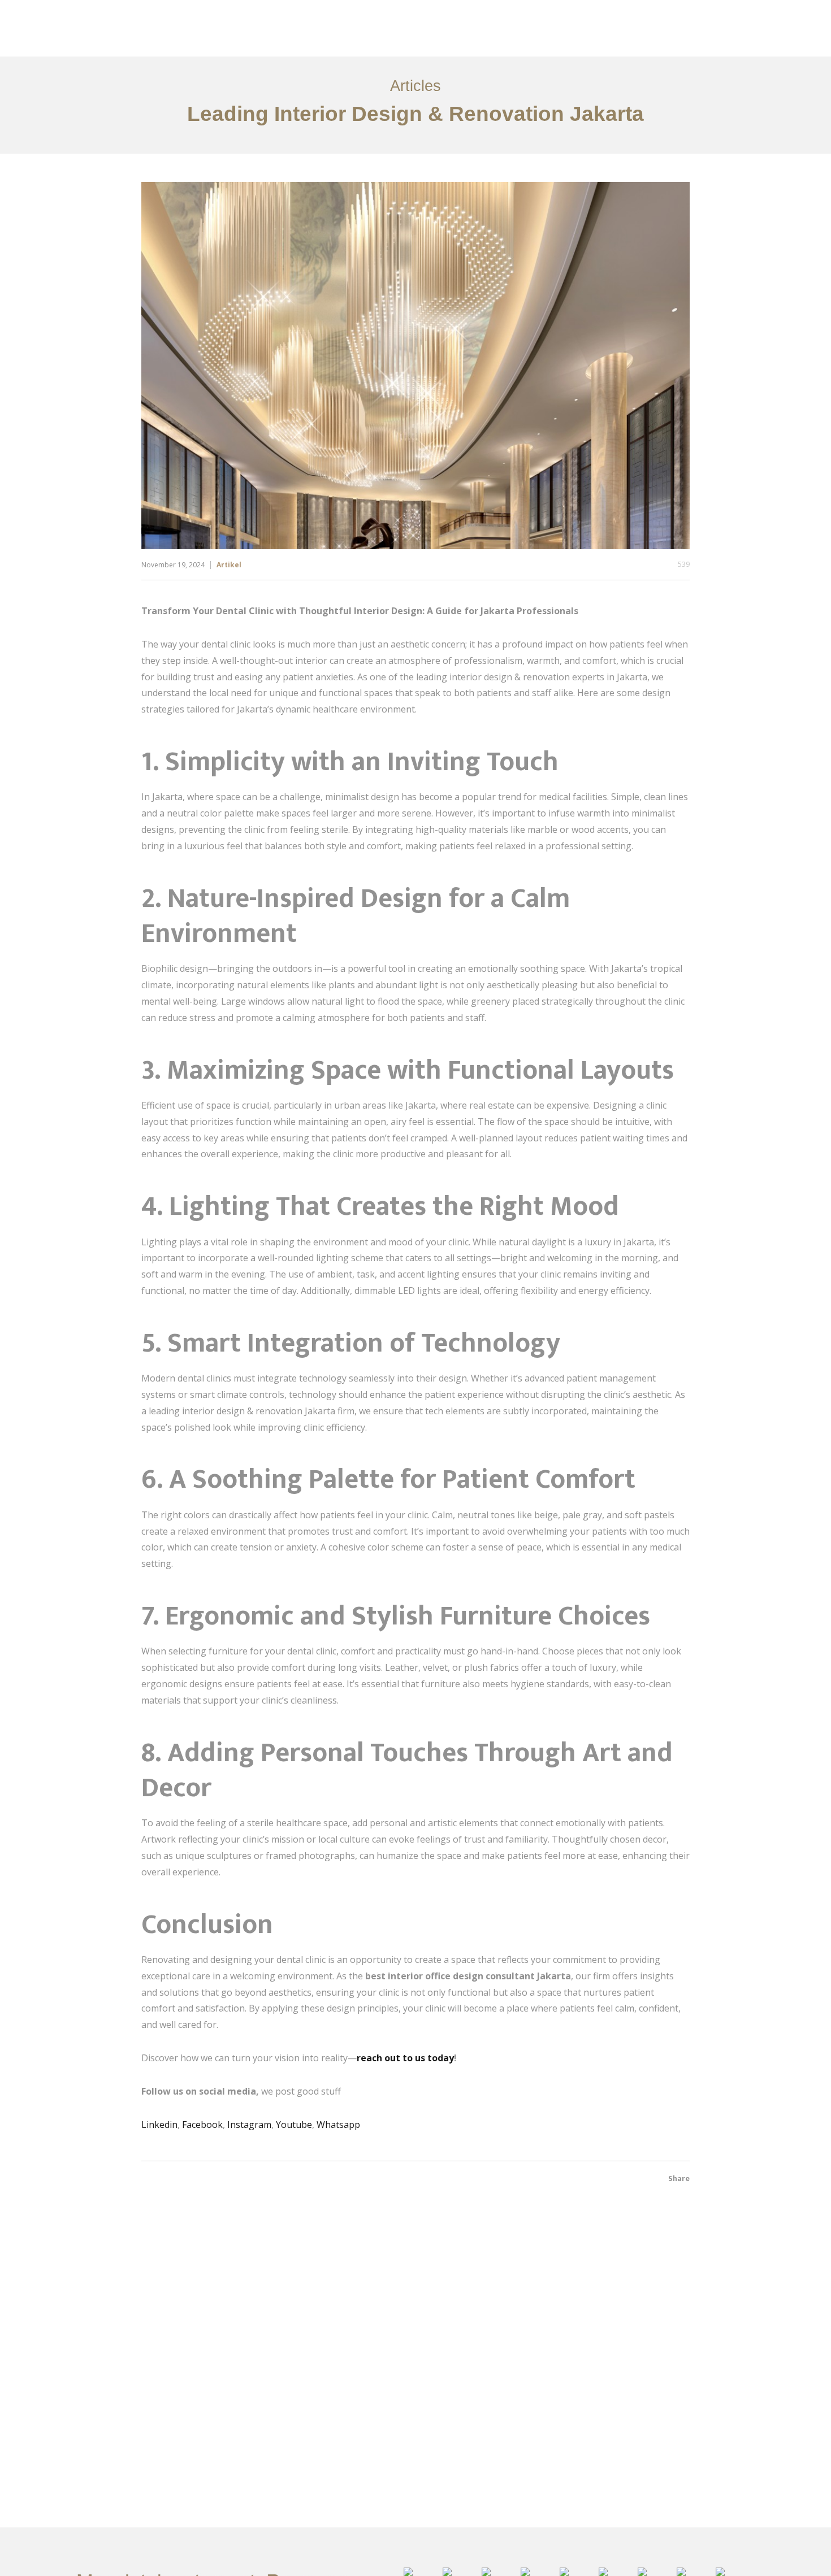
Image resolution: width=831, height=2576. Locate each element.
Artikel (229, 565)
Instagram (249, 2125)
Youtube (294, 2125)
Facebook (202, 2125)
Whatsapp (338, 2125)
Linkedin (159, 2125)
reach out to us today (405, 2058)
